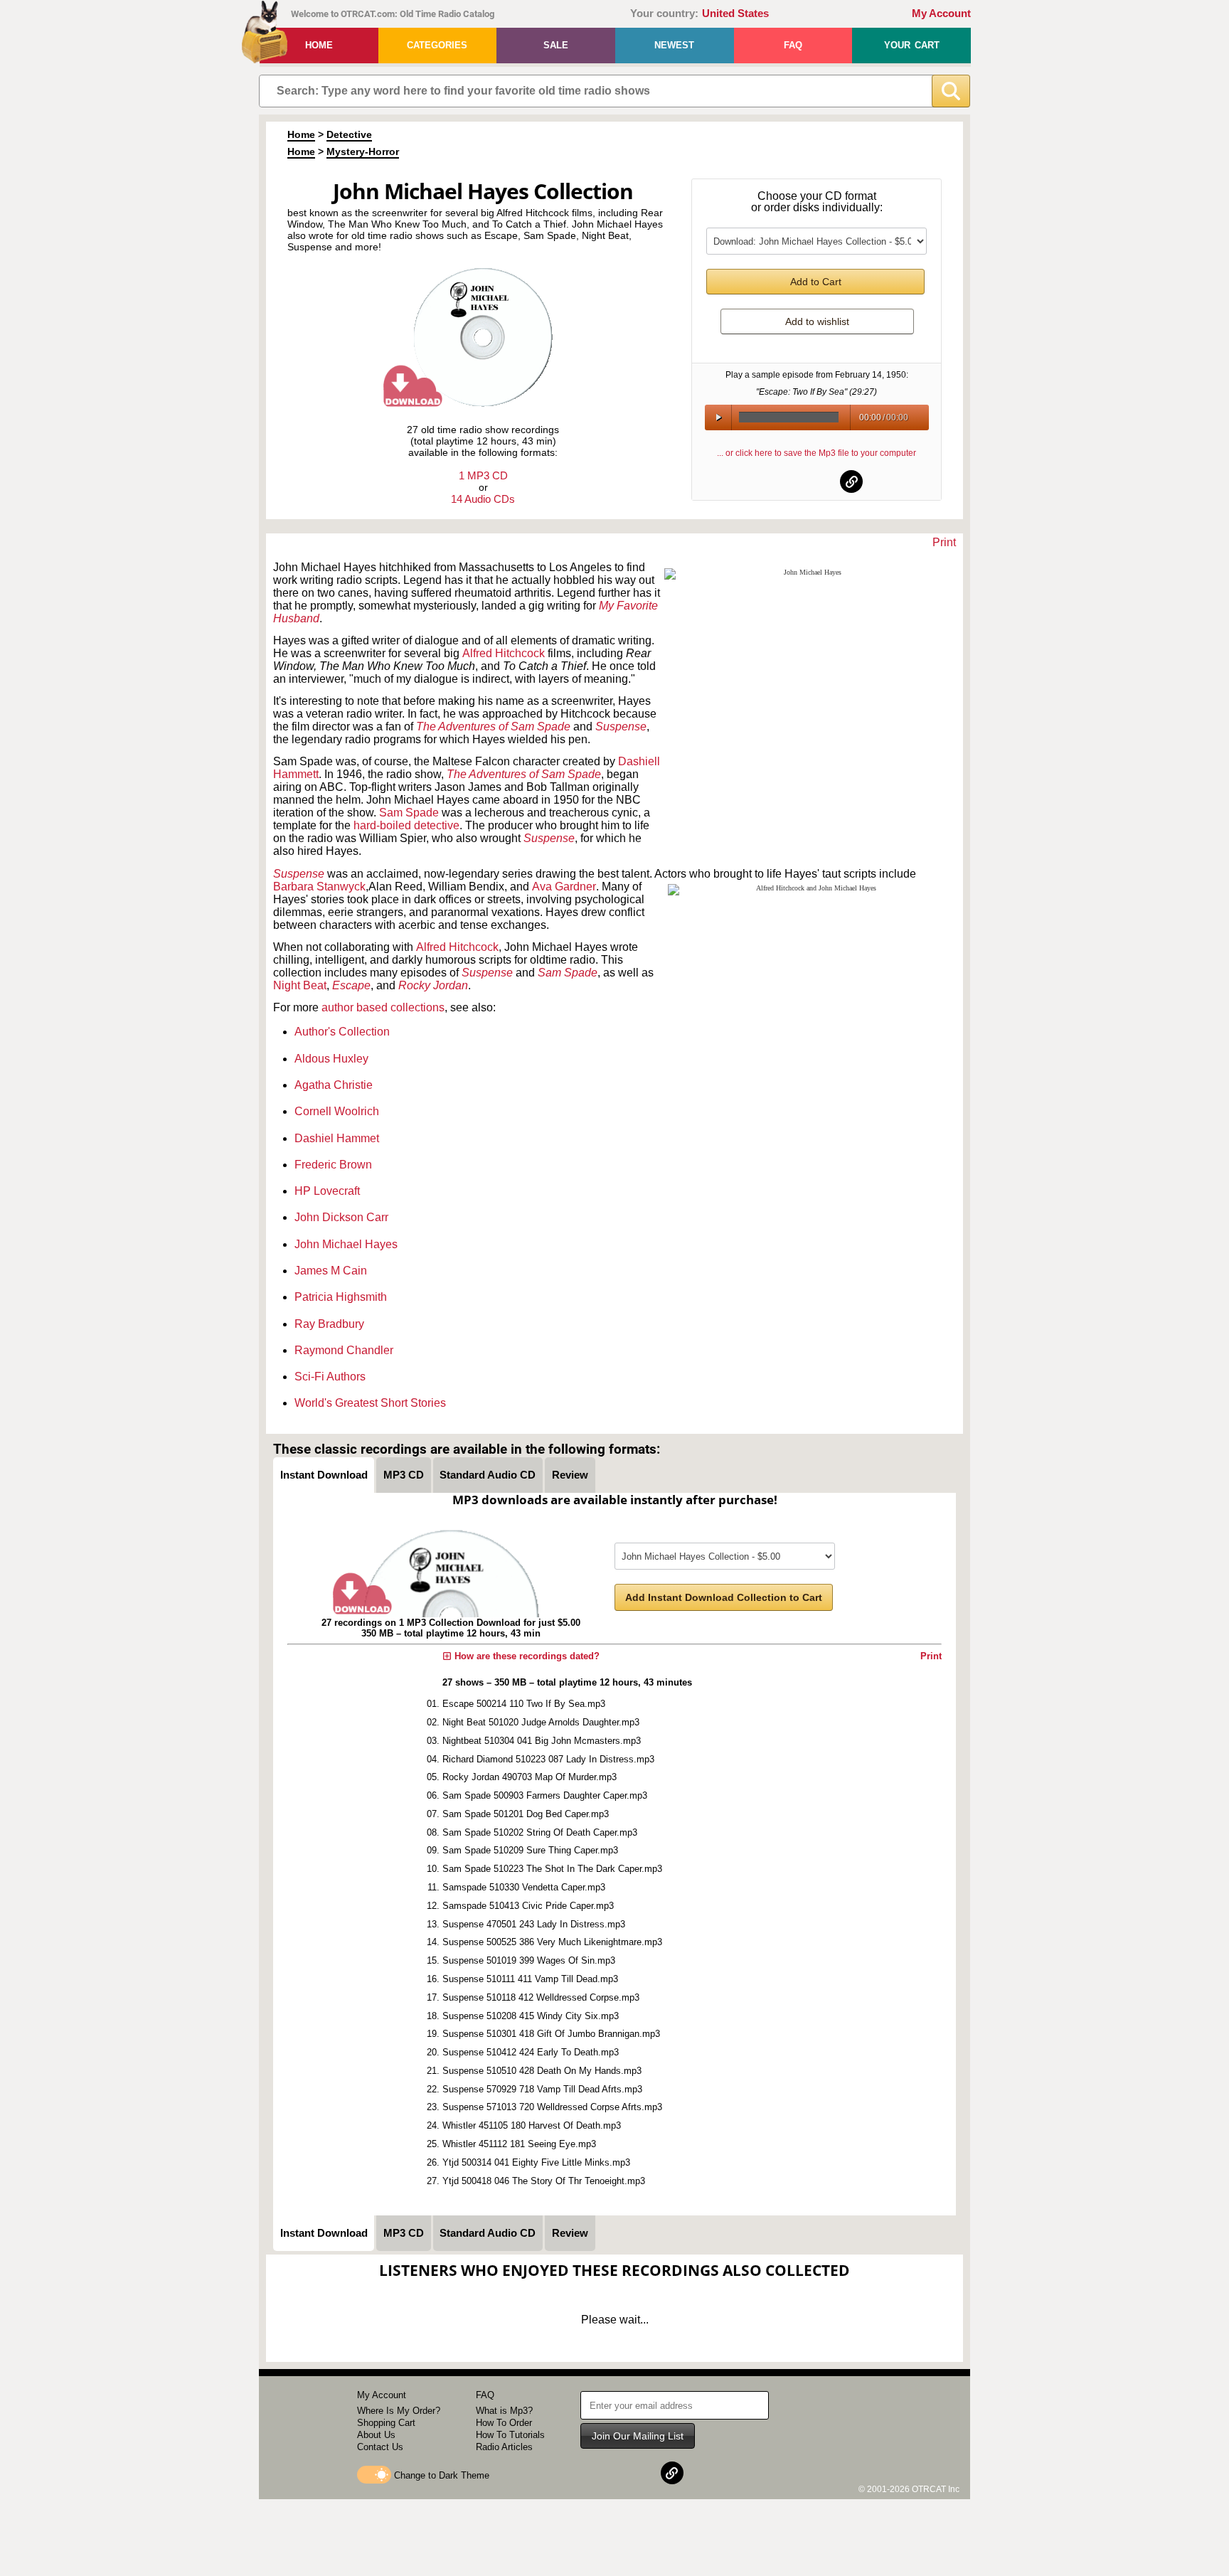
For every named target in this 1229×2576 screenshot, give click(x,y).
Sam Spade (409, 813)
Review (570, 1475)
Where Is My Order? (399, 2411)
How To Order (504, 2423)
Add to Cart (816, 282)
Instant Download (324, 1475)
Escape (351, 985)
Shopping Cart (386, 2423)
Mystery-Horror (363, 151)
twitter (817, 481)
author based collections (383, 1007)
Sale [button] (556, 45)
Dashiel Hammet (337, 1138)
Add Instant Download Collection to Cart (724, 1597)
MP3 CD (404, 1475)
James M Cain (331, 1271)
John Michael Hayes (346, 1244)
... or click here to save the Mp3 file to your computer (816, 453)
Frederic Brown (333, 1165)
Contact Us (380, 2447)
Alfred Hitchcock (504, 653)
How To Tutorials (510, 2435)
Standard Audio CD (488, 1475)
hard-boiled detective (406, 825)
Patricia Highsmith (341, 1297)
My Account (941, 14)
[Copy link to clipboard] (851, 481)
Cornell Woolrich (337, 1111)
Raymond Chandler (344, 1350)
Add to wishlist (817, 321)
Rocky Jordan (433, 985)
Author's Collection (342, 1032)
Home (319, 45)
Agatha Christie (334, 1085)
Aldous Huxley (331, 1059)
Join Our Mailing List (638, 2436)
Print (944, 542)
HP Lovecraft (327, 1191)
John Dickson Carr (341, 1217)
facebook (782, 481)
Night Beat (300, 985)
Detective (349, 134)
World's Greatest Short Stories (370, 1403)
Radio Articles (504, 2447)
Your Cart (912, 45)
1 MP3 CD (483, 475)
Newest (674, 45)
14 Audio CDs (483, 499)
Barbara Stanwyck (319, 887)
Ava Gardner (564, 887)
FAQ (793, 45)
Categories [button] (437, 45)
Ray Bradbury (329, 1324)
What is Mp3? (504, 2411)
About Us (376, 2435)
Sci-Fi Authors (330, 1377)
